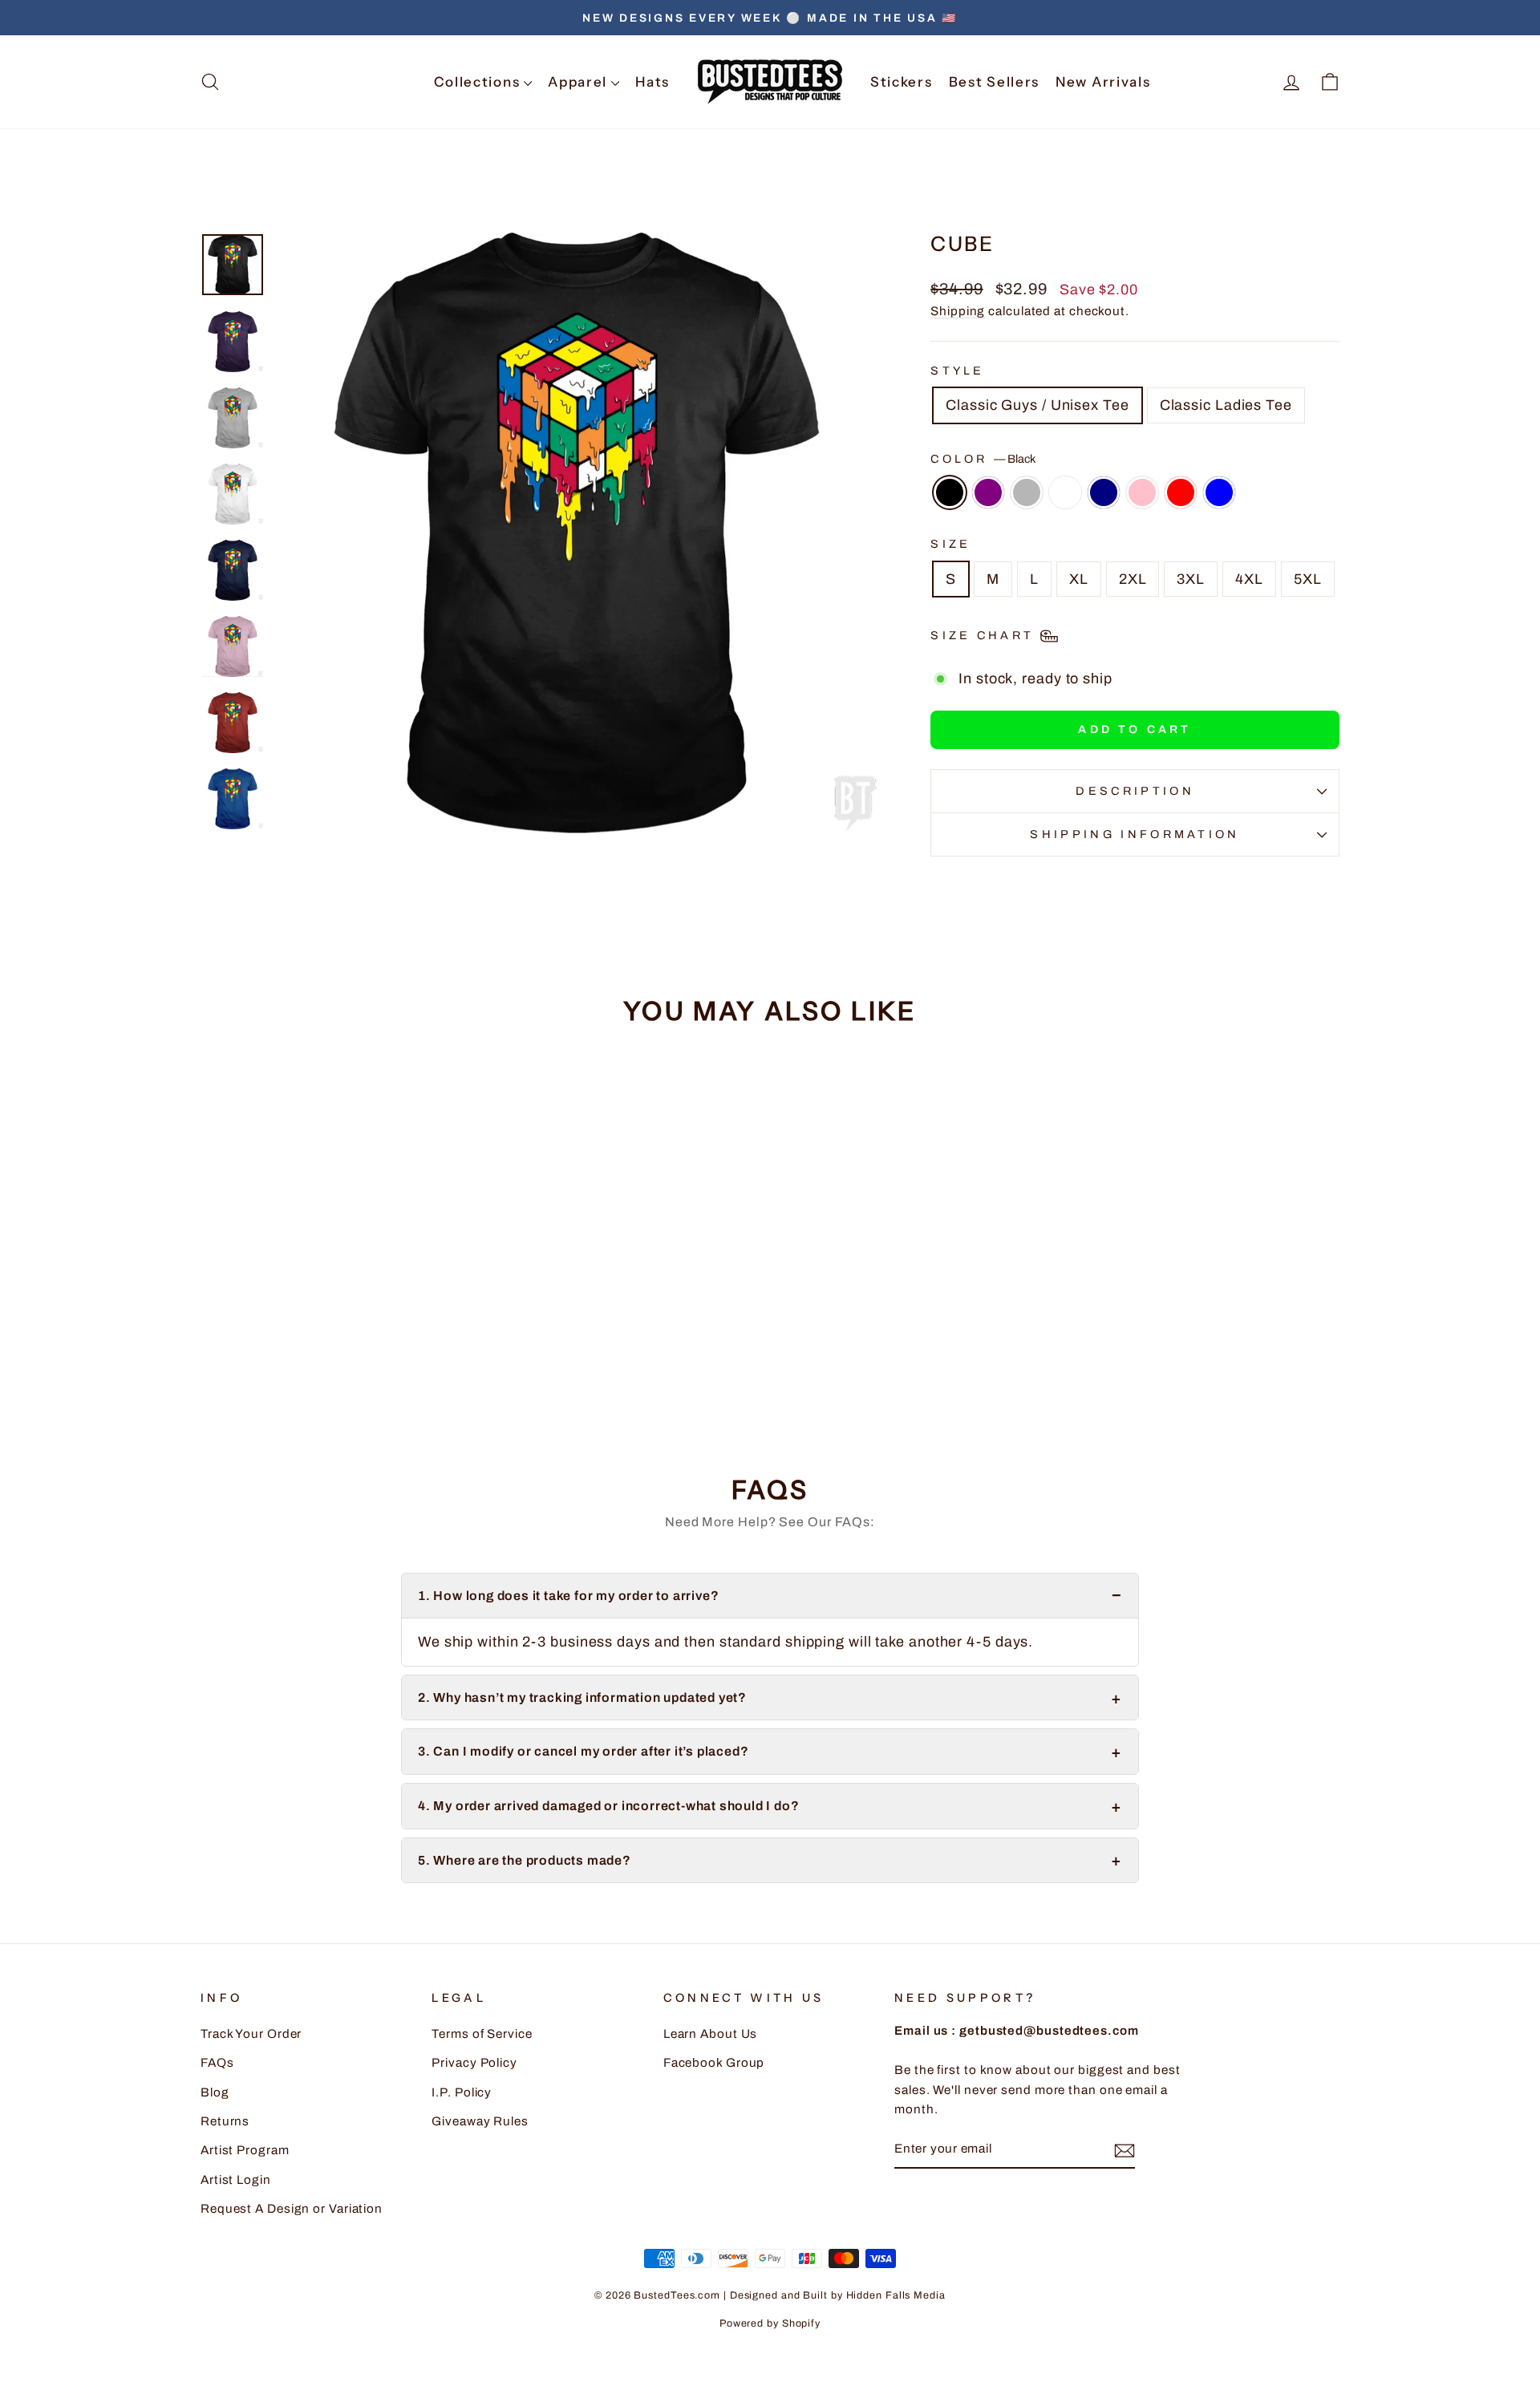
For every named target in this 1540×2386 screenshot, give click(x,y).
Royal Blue (1219, 492)
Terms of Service (482, 2034)
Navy (1104, 492)
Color (983, 459)
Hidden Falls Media (896, 2295)
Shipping (958, 311)
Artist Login (236, 2180)
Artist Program (245, 2150)
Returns (225, 2121)
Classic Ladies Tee (1226, 405)
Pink (1142, 492)
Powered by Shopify (770, 2323)
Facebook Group (714, 2063)
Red (1181, 492)
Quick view (336, 1315)
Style (958, 371)
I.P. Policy (462, 2092)
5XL (1308, 579)
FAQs (217, 2063)
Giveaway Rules (480, 2121)
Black (950, 492)
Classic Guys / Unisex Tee (1037, 405)
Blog (215, 2092)
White (1065, 492)
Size (950, 544)
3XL (1191, 579)
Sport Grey (1027, 492)
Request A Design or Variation (292, 2209)
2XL (1133, 579)
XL (1079, 579)
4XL (1249, 579)
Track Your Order (251, 2034)
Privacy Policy (474, 2063)
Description (1135, 791)
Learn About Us (711, 2034)
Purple (988, 492)
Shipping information (1135, 834)
